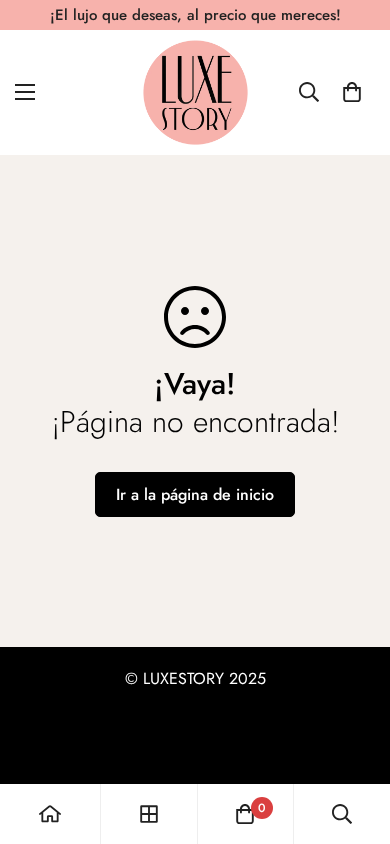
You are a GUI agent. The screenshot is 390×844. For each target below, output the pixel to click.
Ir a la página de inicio (195, 494)
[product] (50, 814)
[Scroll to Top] (354, 738)
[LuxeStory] (195, 92)
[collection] (149, 814)
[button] (352, 92)
